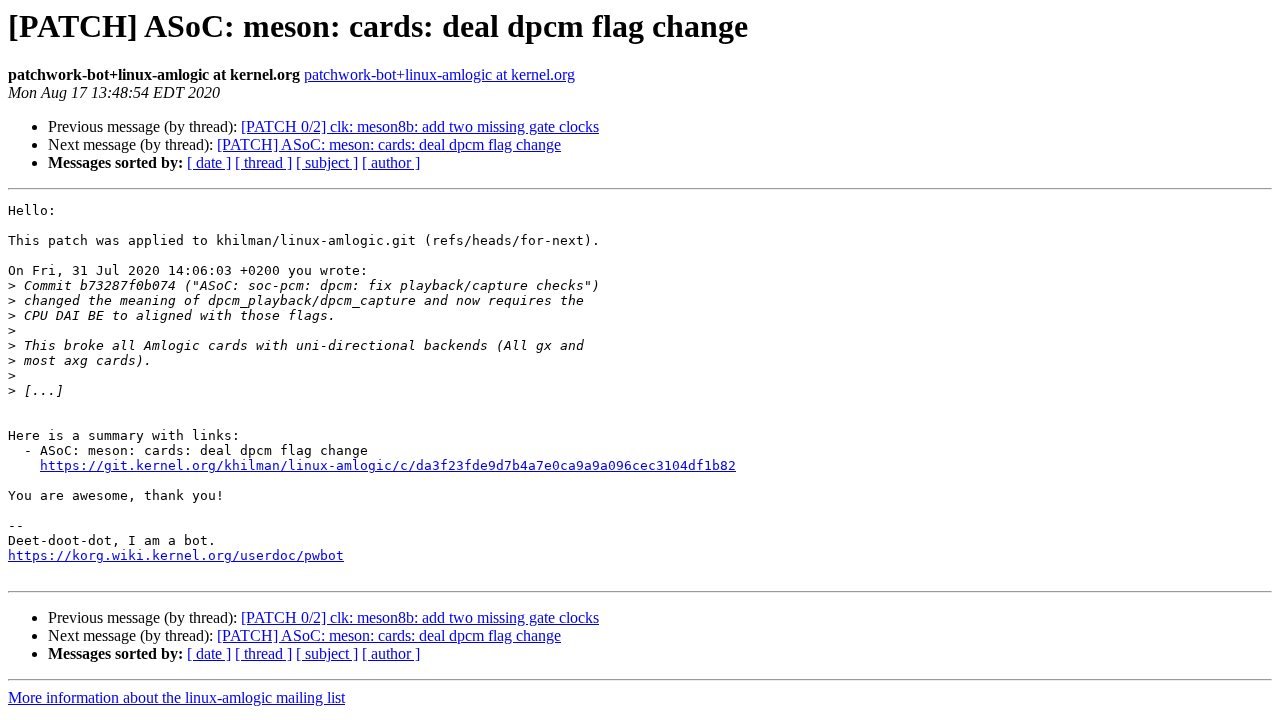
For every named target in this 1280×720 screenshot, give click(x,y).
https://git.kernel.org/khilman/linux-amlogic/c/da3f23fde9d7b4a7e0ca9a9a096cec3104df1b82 (388, 465)
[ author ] (391, 162)
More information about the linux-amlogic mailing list (176, 697)
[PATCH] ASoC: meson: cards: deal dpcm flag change (389, 144)
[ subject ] (327, 162)
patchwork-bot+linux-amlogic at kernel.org (439, 74)
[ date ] (209, 162)
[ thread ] (263, 162)
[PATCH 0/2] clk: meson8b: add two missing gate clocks (420, 126)
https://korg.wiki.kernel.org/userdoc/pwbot (176, 555)
